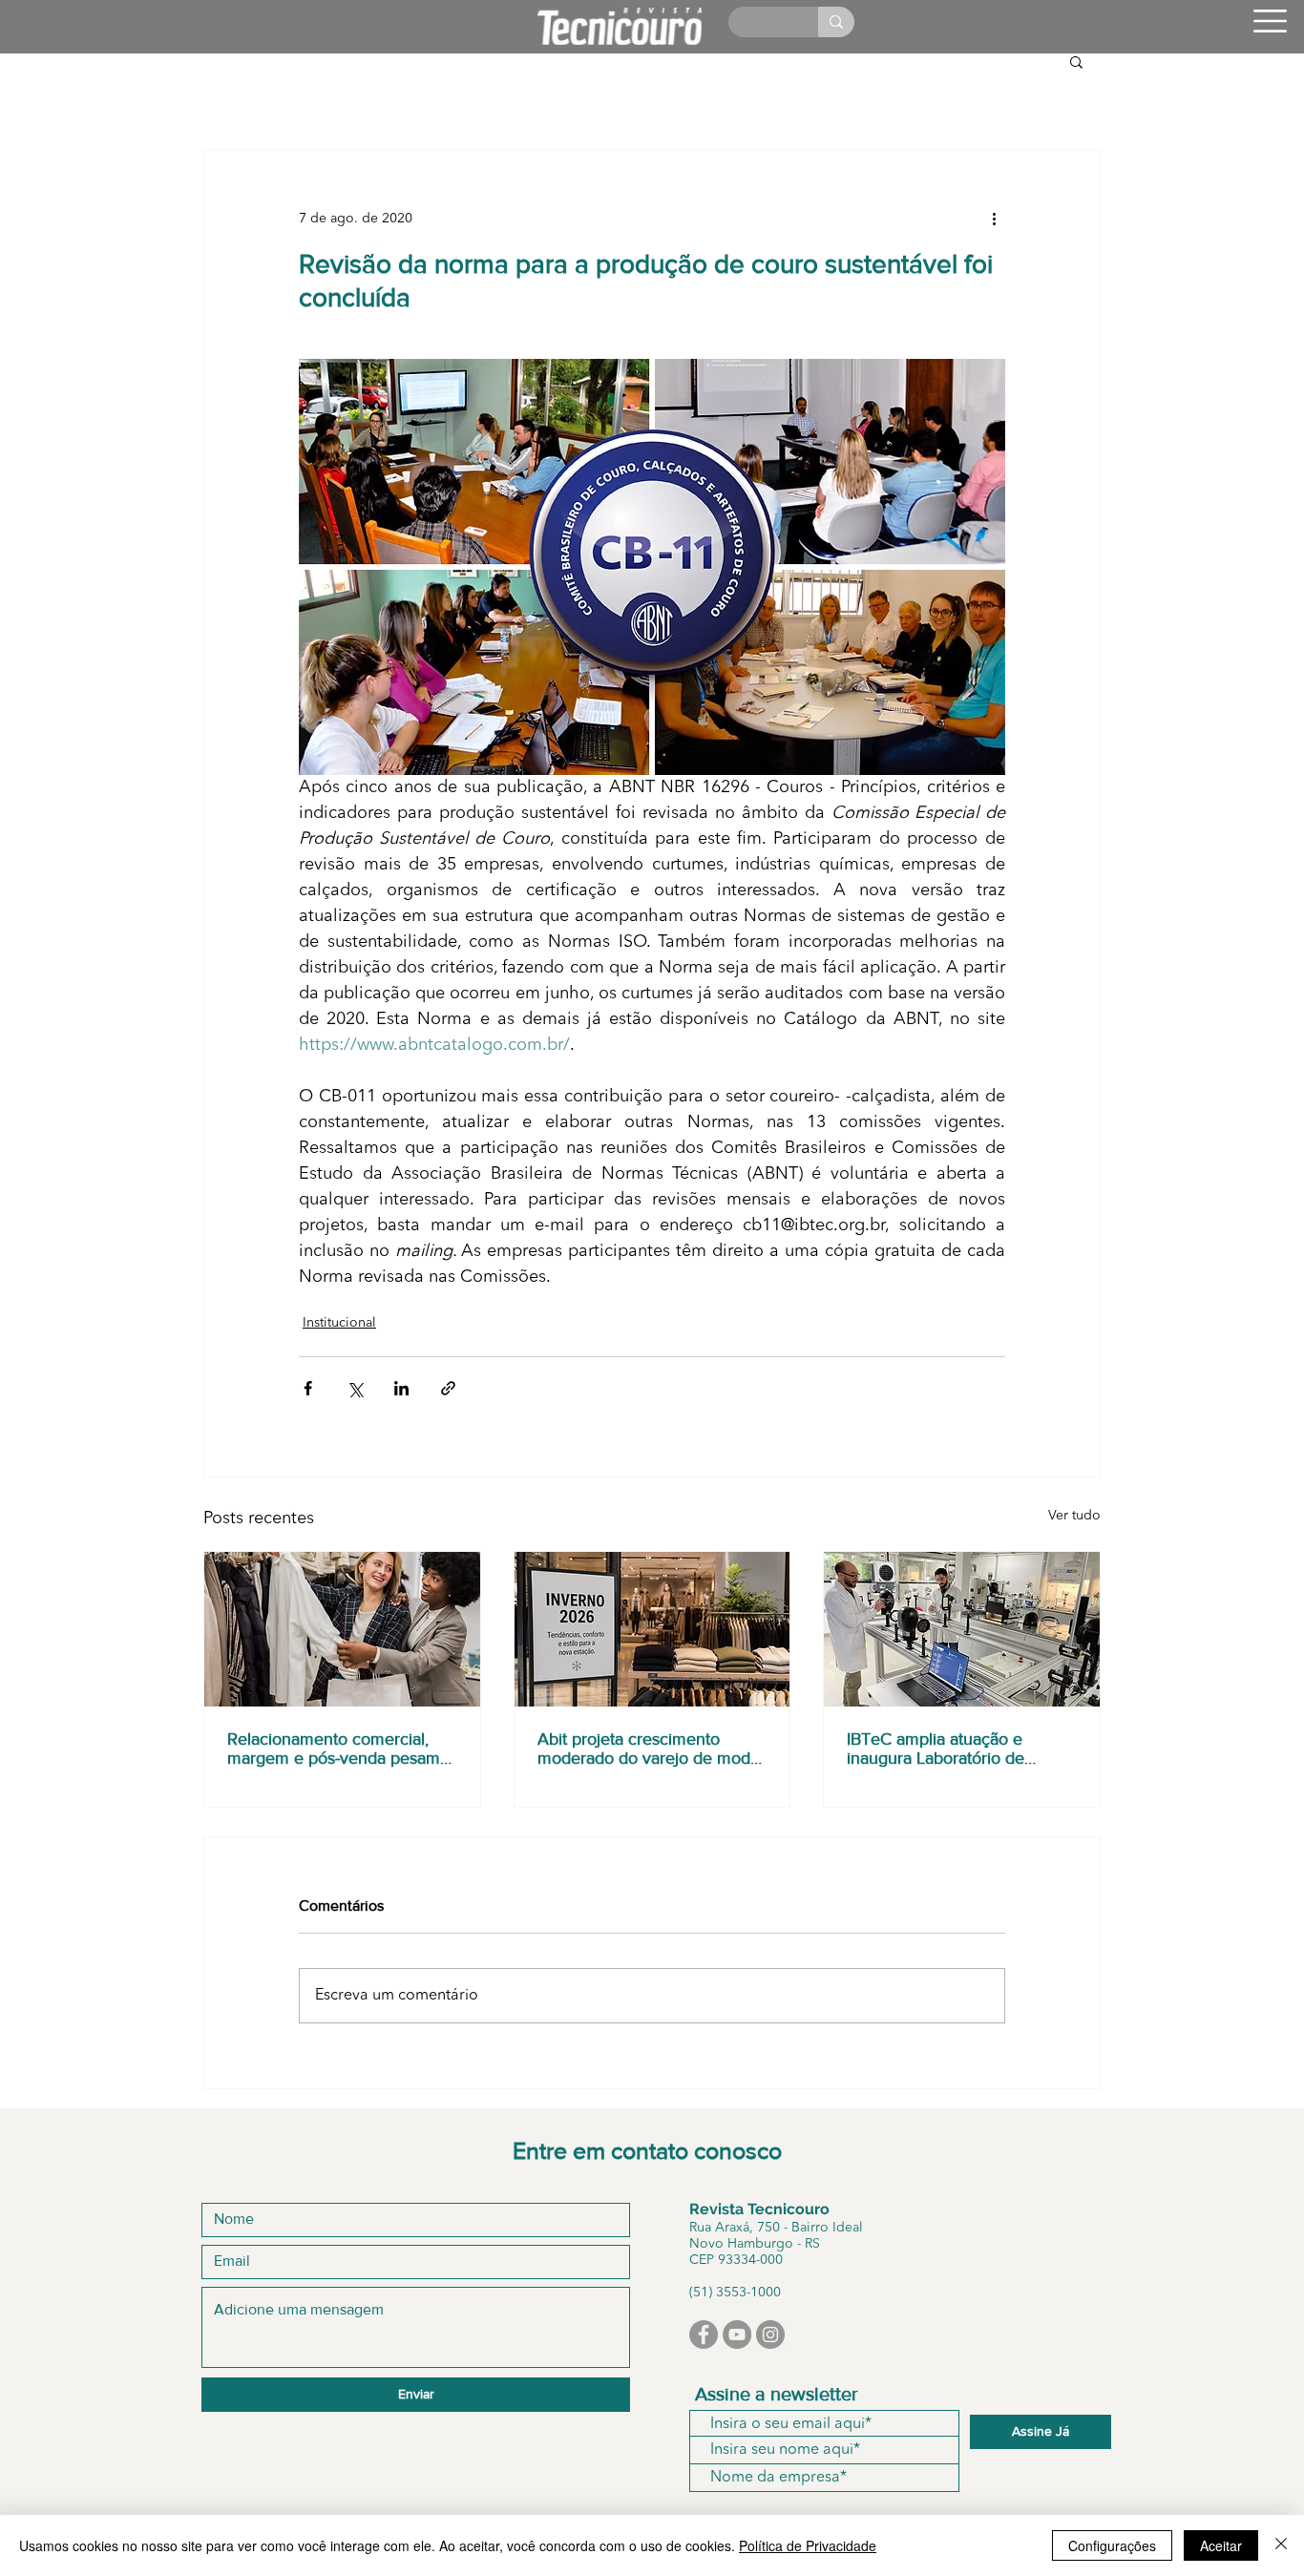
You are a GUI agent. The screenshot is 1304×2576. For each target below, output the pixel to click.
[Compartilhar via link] (448, 1388)
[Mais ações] (994, 219)
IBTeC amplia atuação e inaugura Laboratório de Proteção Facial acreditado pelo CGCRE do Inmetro (946, 1749)
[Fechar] (1281, 2545)
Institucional (339, 1323)
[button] (1270, 21)
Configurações (1112, 2545)
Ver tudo (1074, 1516)
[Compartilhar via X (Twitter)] (355, 1388)
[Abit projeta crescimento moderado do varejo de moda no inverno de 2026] (652, 1629)
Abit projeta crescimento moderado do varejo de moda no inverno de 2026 (648, 1749)
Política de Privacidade (808, 2545)
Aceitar (1221, 2545)
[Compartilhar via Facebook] (308, 1388)
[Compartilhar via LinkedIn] (401, 1388)
